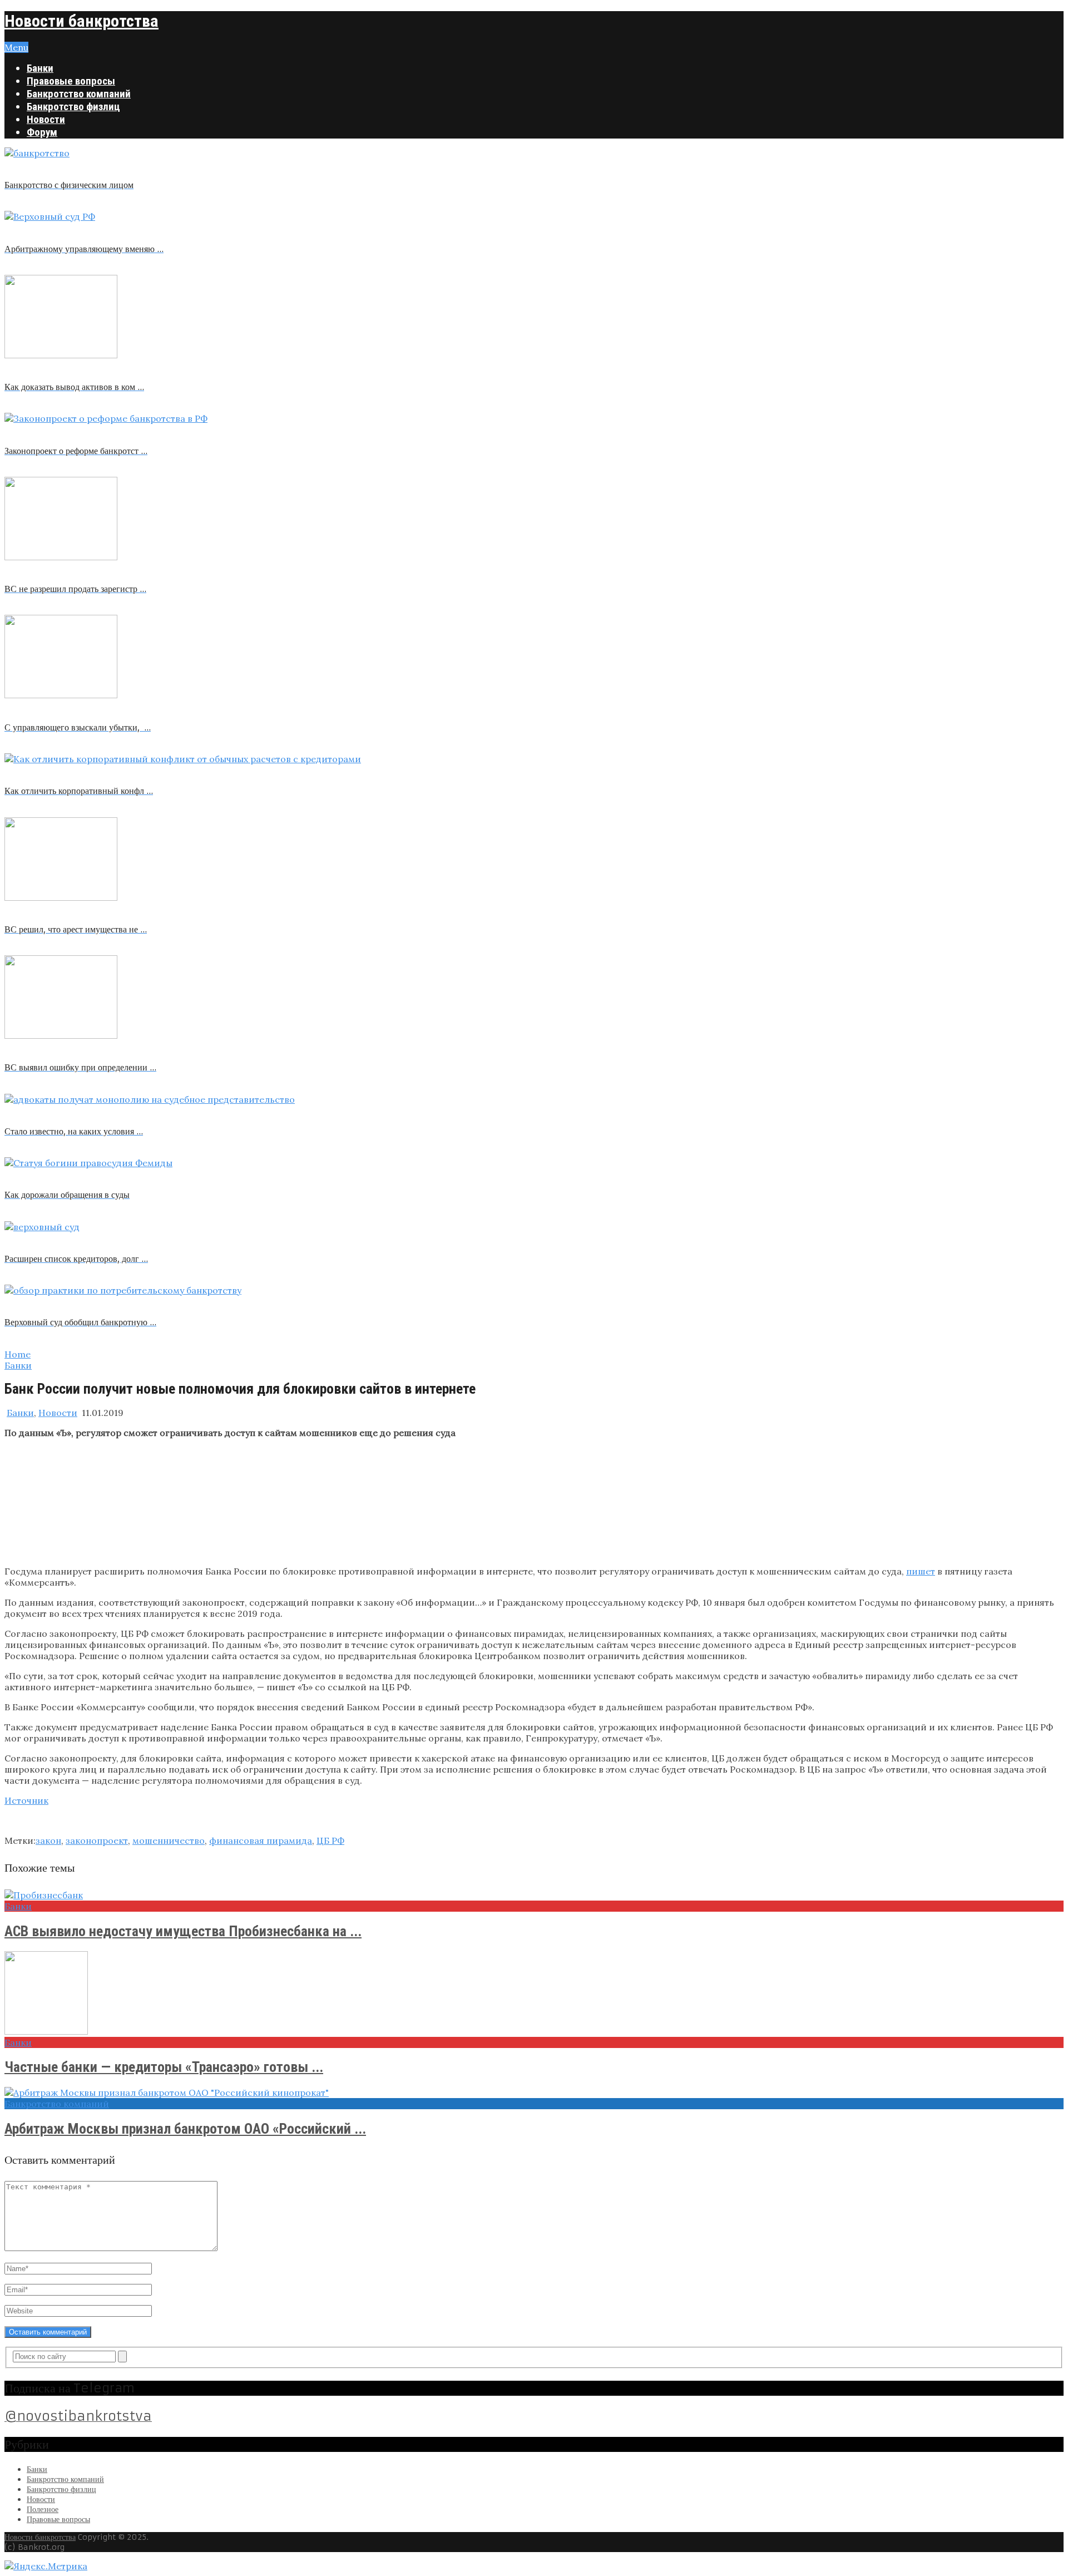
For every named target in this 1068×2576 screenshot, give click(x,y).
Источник (26, 1800)
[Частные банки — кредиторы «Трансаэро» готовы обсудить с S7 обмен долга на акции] (534, 1994)
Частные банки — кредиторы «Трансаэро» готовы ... (164, 2067)
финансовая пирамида (261, 1840)
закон (48, 1840)
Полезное (43, 2509)
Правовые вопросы (71, 81)
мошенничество (169, 1840)
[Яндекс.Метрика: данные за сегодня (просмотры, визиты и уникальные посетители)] (46, 2566)
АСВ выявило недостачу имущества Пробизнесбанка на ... (183, 1931)
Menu (16, 47)
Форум (42, 132)
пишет (921, 1571)
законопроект (97, 1840)
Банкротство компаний (79, 94)
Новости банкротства (81, 21)
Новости (46, 119)
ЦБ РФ (330, 1840)
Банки (40, 68)
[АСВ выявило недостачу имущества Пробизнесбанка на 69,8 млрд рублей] (534, 1895)
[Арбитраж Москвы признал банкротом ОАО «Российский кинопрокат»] (534, 2093)
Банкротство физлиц (73, 107)
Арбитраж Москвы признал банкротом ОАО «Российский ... (185, 2129)
